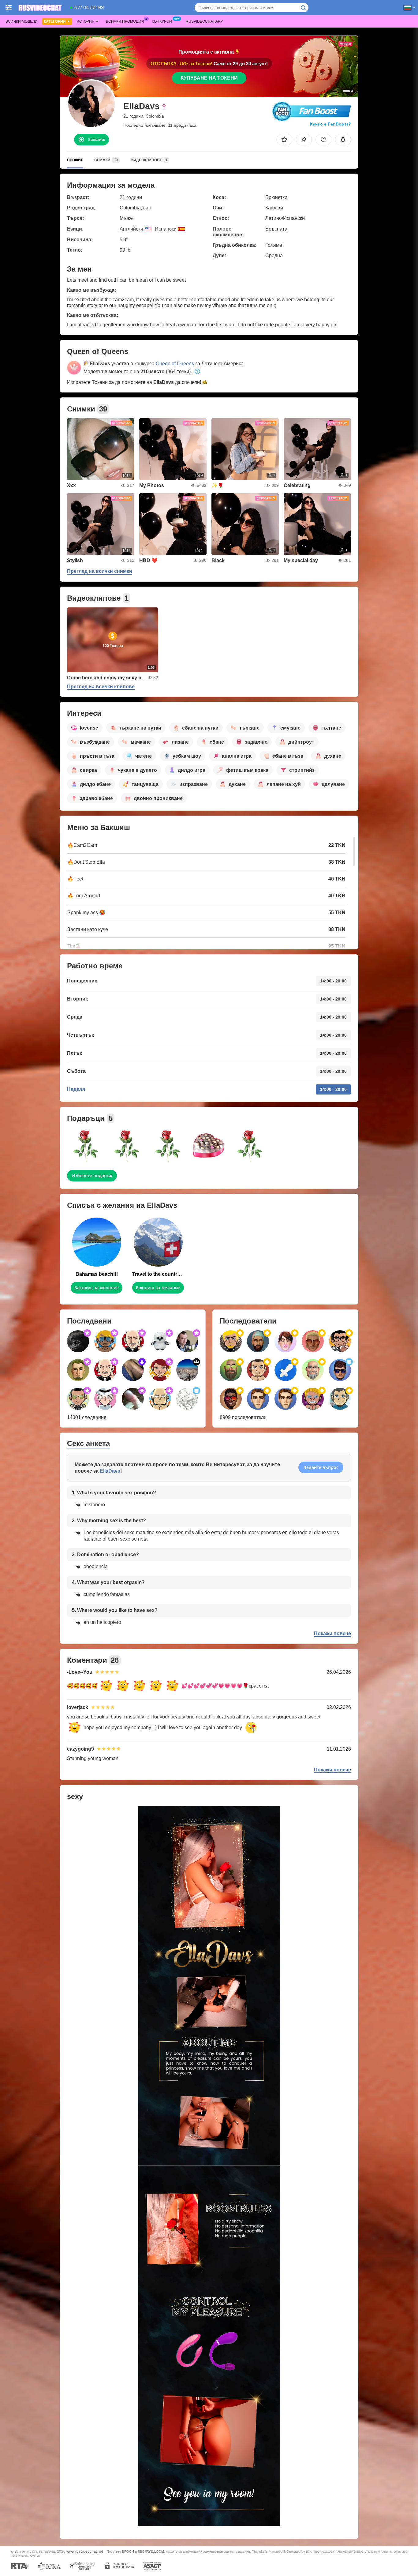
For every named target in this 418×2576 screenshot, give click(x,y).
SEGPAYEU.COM (151, 2552)
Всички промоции (125, 21)
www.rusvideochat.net (85, 2551)
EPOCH (128, 2552)
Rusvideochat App (204, 21)
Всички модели (22, 21)
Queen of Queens (175, 364)
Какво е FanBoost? (330, 124)
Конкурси (162, 21)
